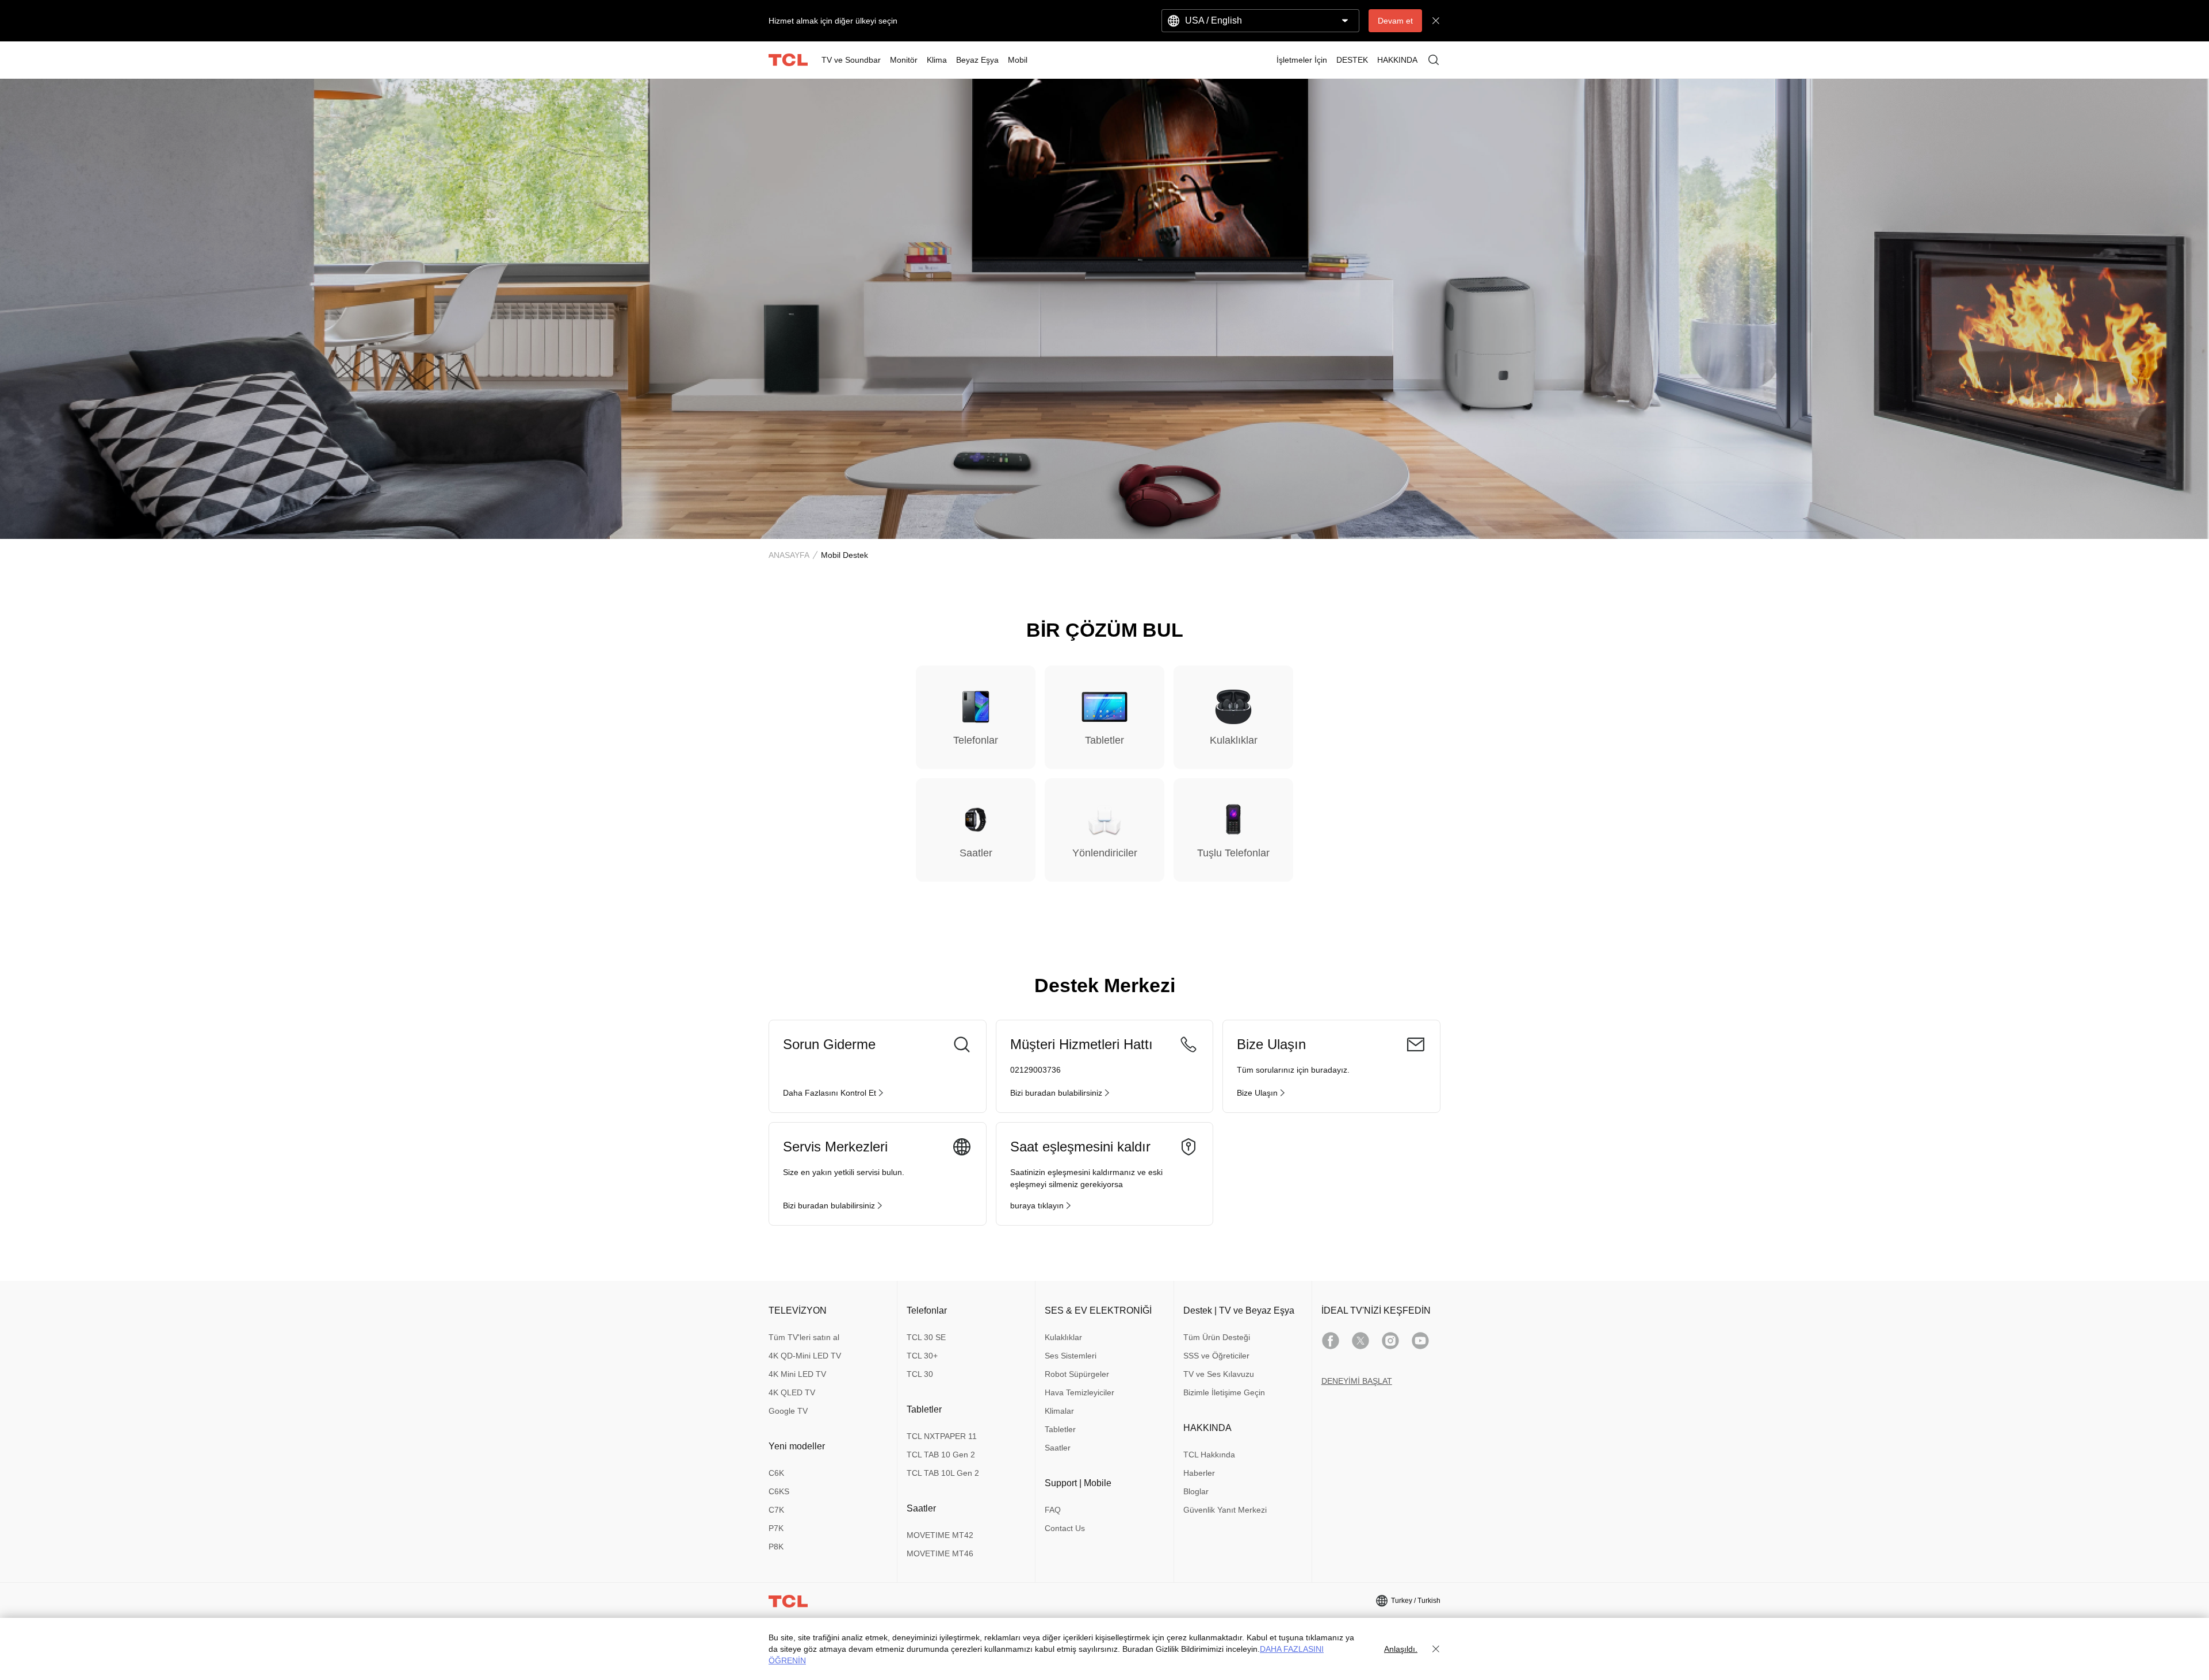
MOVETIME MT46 (940, 1553)
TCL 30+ (922, 1356)
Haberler (1199, 1473)
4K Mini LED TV (797, 1374)
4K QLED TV (792, 1392)
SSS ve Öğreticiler (1216, 1356)
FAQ (1053, 1510)
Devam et (1395, 21)
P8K (776, 1547)
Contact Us (1065, 1528)
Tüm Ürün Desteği (1217, 1337)
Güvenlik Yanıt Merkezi (1225, 1510)
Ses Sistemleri (1071, 1356)
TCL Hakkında (1209, 1455)
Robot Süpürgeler (1077, 1374)
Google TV (788, 1411)
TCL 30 (920, 1374)
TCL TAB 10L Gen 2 (943, 1473)
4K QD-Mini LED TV (805, 1356)
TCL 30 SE (926, 1337)
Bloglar (1196, 1491)
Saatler (1058, 1448)
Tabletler (1060, 1429)
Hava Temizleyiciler (1079, 1392)
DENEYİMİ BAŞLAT (1357, 1381)
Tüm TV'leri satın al (804, 1337)
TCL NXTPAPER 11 (942, 1436)
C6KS (779, 1491)
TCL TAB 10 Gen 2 (941, 1455)
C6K (776, 1473)
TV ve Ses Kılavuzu (1219, 1374)
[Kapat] (1436, 1649)
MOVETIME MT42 (940, 1535)
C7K (776, 1510)
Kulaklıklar (1063, 1337)
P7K (776, 1528)
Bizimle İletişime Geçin (1224, 1392)
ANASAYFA (789, 555)
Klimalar (1059, 1411)
